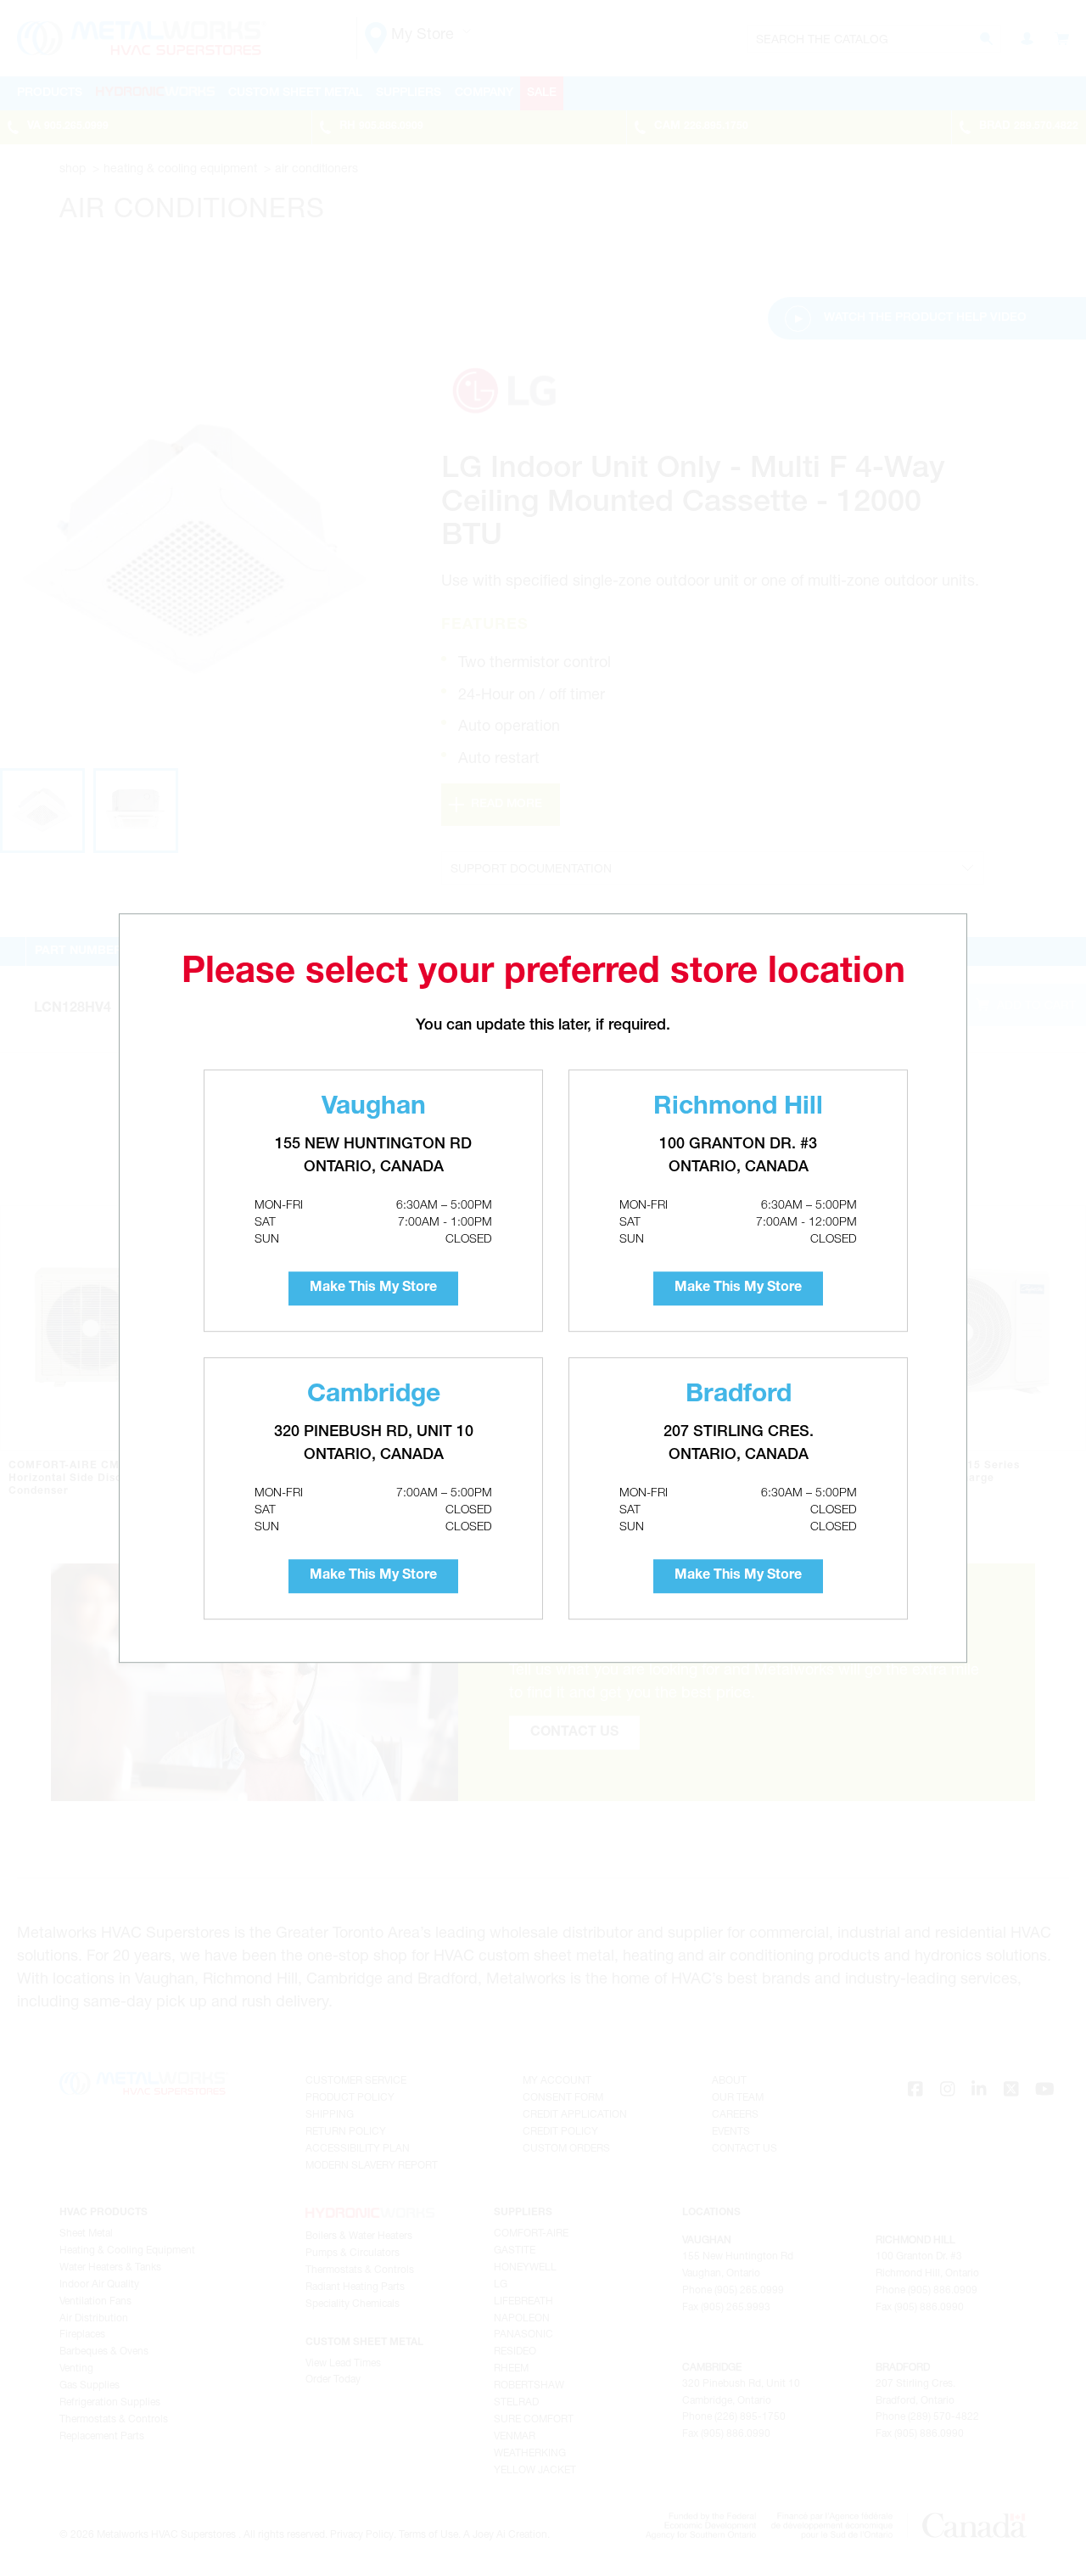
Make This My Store (373, 1288)
